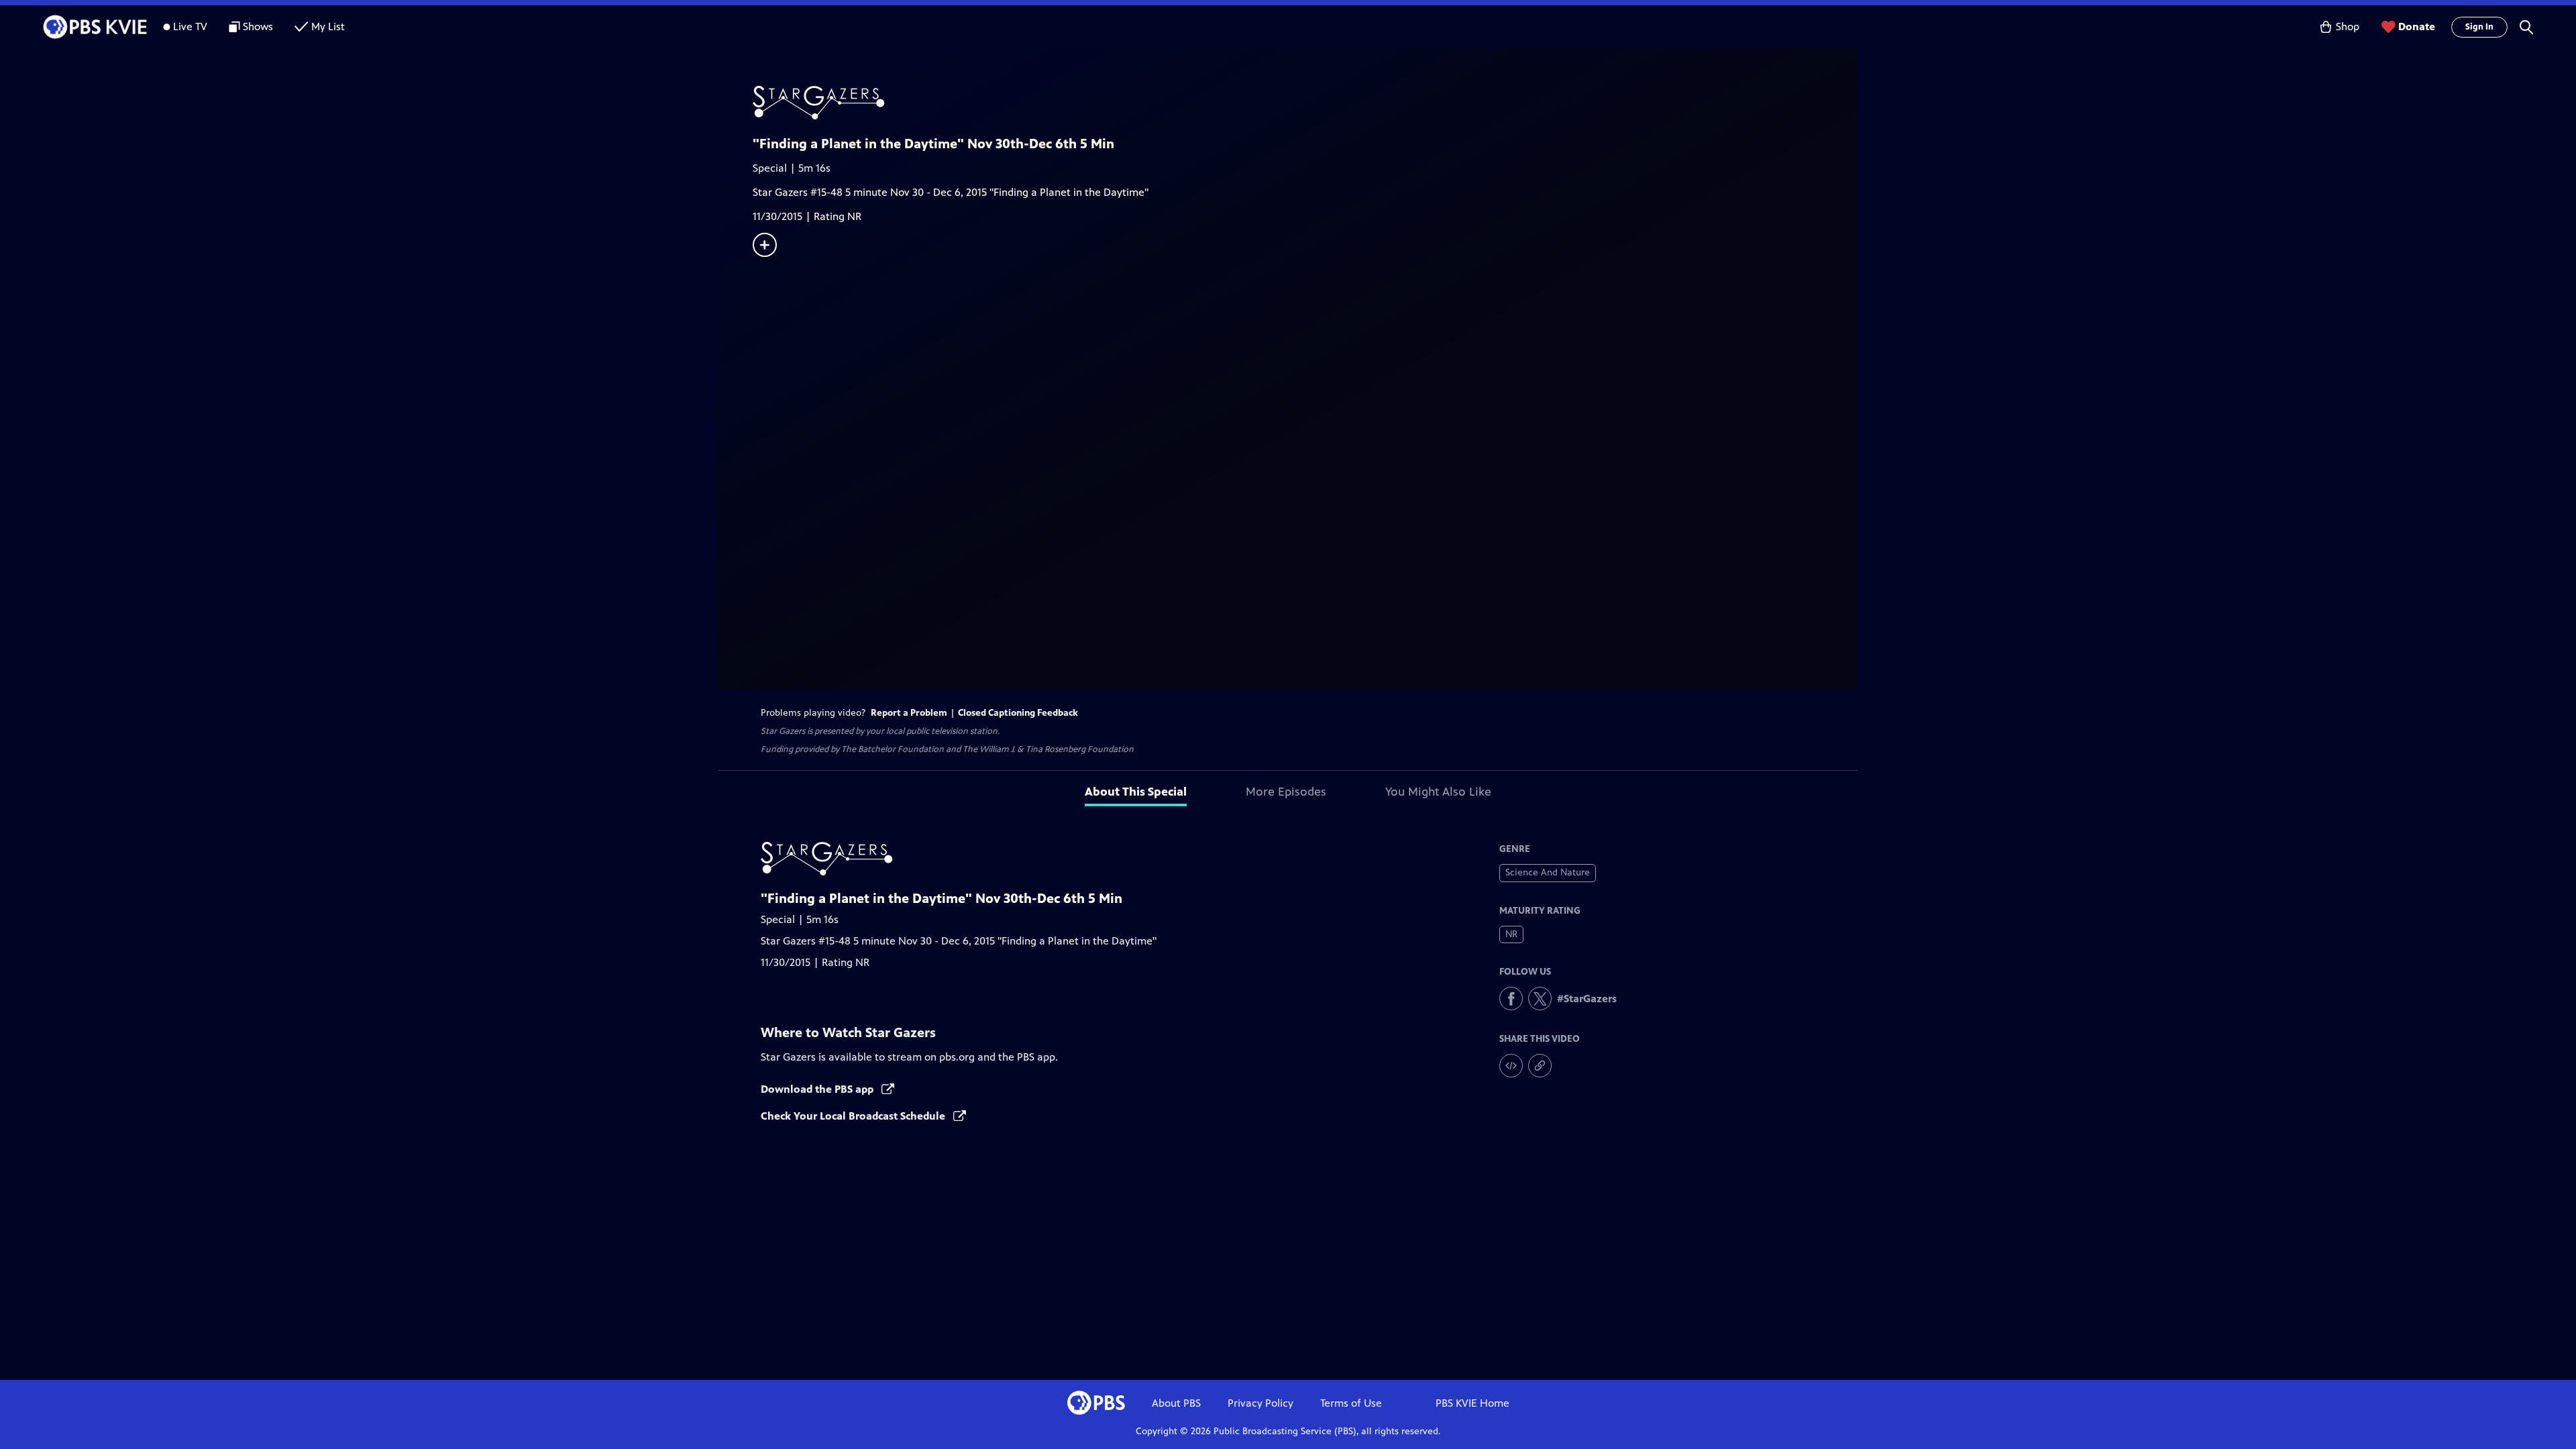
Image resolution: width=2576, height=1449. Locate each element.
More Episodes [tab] (1286, 792)
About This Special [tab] (1136, 792)
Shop (2348, 26)
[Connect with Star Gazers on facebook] (1511, 999)
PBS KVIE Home (1472, 1403)
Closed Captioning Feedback (1018, 713)
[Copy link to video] (1540, 1066)
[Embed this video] (1511, 1066)
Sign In (2479, 27)
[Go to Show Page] (1305, 103)
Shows (258, 26)
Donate (2417, 26)
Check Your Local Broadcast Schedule (854, 1116)
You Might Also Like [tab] (1438, 792)
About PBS (1176, 1403)
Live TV (190, 26)
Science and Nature (1548, 872)
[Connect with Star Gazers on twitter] (1540, 999)
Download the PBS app (818, 1089)
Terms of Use (1351, 1403)
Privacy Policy (1260, 1403)
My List (328, 26)
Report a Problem (909, 713)
